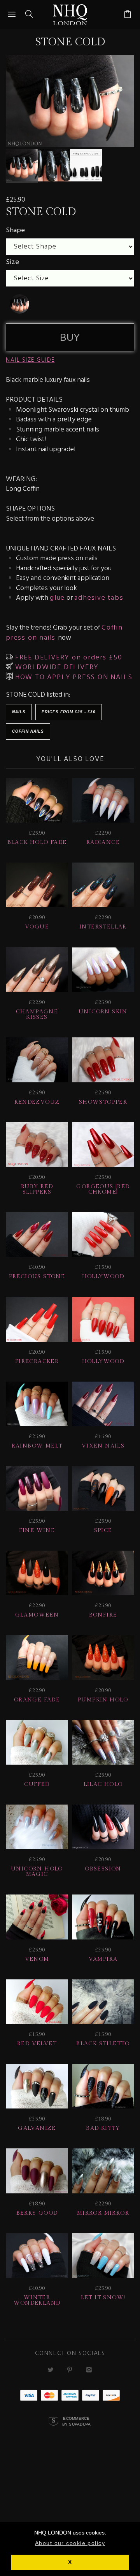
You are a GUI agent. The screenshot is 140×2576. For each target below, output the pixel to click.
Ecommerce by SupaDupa (77, 2421)
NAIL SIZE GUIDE (30, 360)
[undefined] (19, 304)
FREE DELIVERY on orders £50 (67, 658)
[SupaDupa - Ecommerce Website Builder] (53, 2422)
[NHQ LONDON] (70, 15)
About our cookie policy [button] (70, 2543)
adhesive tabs (99, 598)
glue (57, 598)
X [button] (70, 2562)
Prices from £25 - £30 (69, 712)
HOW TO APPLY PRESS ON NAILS (73, 677)
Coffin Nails (28, 731)
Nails (19, 712)
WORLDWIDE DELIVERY (56, 667)
